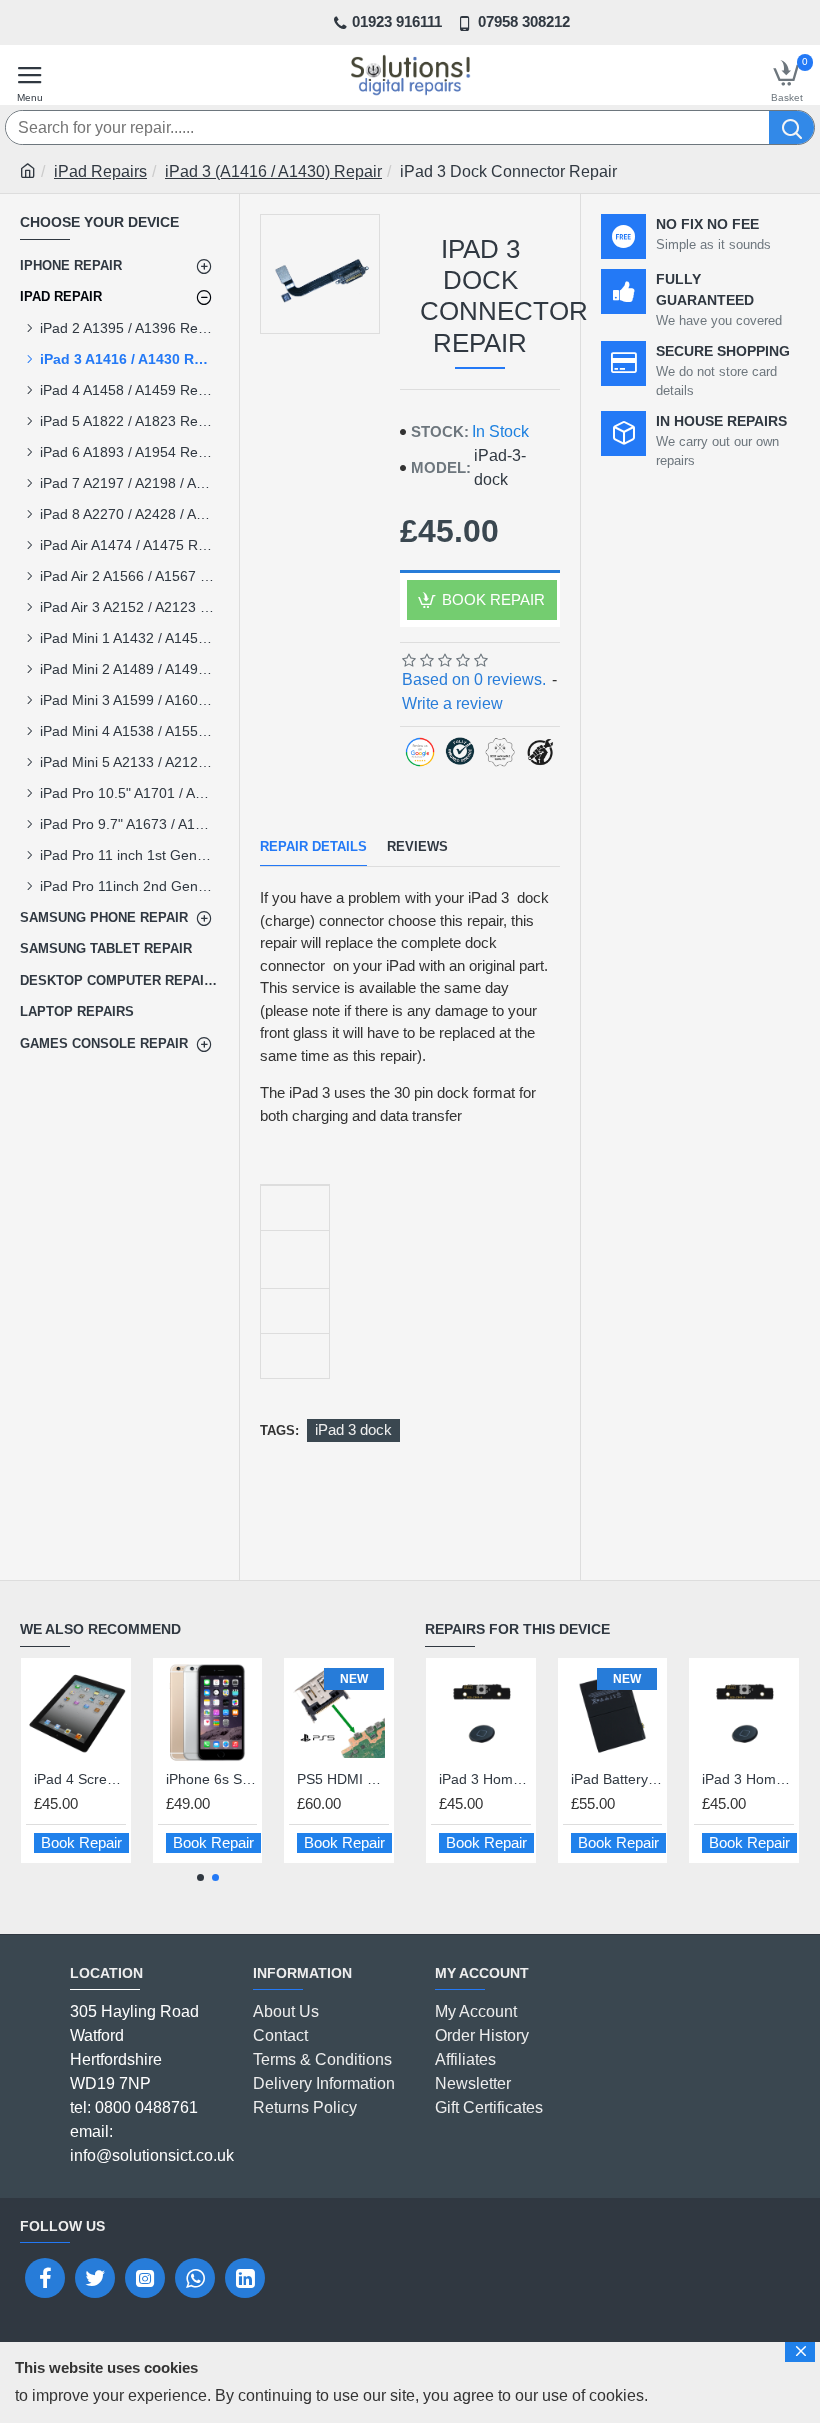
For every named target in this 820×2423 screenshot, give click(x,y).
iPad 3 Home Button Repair (485, 1779)
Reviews (417, 846)
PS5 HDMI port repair (226, 1779)
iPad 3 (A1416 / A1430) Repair (273, 171)
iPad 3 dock (353, 1429)
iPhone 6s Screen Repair (94, 1779)
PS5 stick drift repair (358, 1779)
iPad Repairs (100, 171)
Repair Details (313, 846)
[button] (200, 1877)
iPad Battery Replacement (617, 1779)
